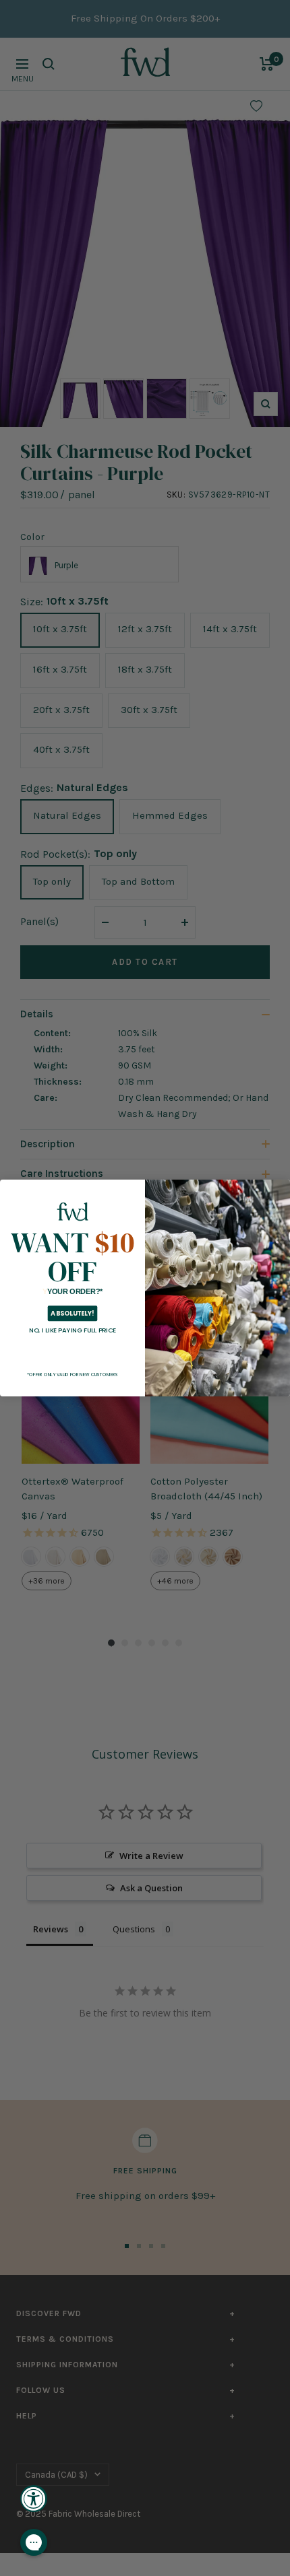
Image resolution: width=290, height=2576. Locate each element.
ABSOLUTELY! (72, 1313)
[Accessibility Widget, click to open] (34, 2499)
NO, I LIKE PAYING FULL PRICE (72, 1330)
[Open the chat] (34, 2542)
